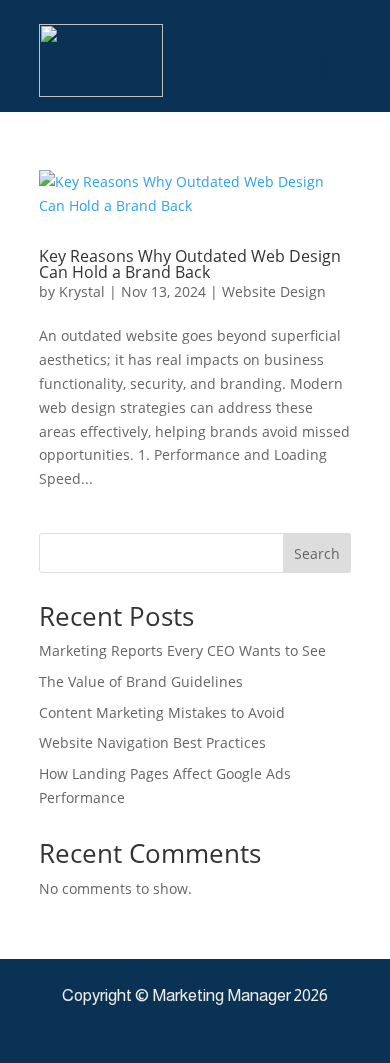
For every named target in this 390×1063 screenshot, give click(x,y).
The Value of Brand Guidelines (141, 681)
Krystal (82, 291)
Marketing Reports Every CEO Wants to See (182, 650)
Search (317, 553)
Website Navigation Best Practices (152, 742)
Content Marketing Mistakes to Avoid (162, 712)
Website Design (274, 291)
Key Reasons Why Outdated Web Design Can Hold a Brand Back (190, 264)
